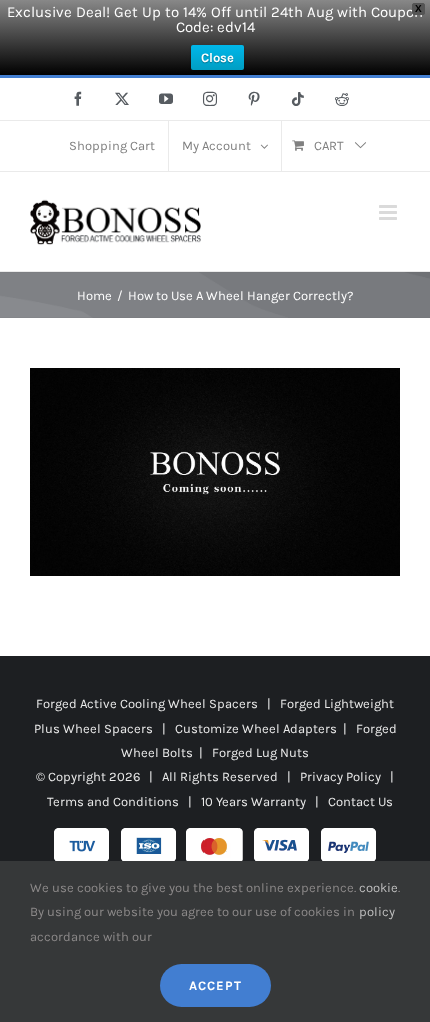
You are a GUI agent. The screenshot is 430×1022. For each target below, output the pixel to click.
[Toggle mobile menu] (389, 212)
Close (217, 57)
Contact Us (360, 801)
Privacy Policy (340, 776)
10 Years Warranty (253, 801)
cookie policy (378, 899)
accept (215, 985)
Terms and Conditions (113, 801)
